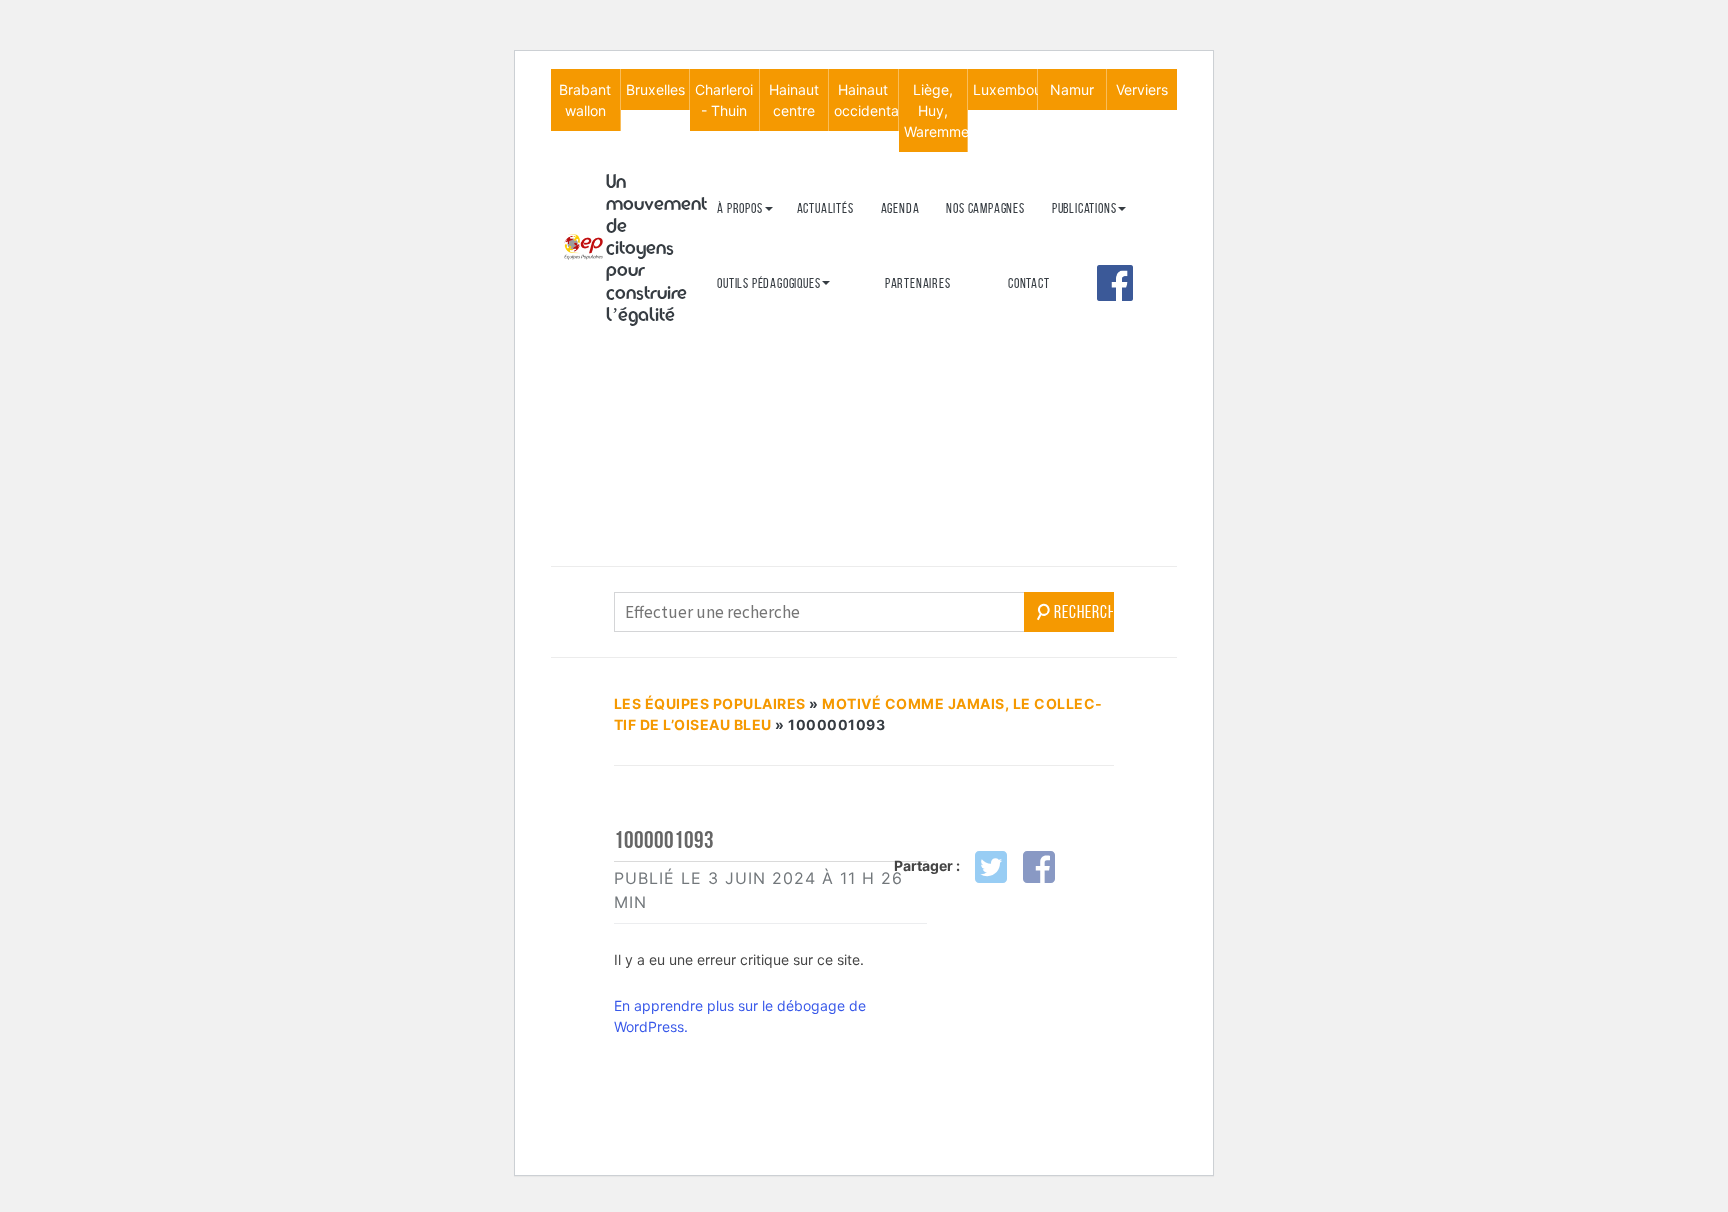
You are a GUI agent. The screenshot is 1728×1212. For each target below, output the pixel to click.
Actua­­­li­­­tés (825, 208)
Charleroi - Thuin (724, 100)
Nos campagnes (985, 208)
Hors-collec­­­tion (1095, 361)
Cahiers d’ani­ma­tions (771, 315)
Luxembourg (1005, 89)
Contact (1029, 283)
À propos (739, 208)
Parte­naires (918, 283)
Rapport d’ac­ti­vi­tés (768, 340)
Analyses (1076, 328)
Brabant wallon (585, 100)
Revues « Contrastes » (1110, 240)
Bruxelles (655, 89)
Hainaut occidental (866, 100)
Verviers (1142, 89)
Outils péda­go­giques (768, 283)
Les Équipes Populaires (710, 703)
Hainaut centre (794, 100)
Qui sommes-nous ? (764, 240)
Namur (1072, 89)
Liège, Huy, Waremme (936, 110)
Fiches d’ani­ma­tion (764, 348)
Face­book (1115, 283)
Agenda (900, 208)
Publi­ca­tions (1084, 208)
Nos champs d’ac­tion (769, 307)
